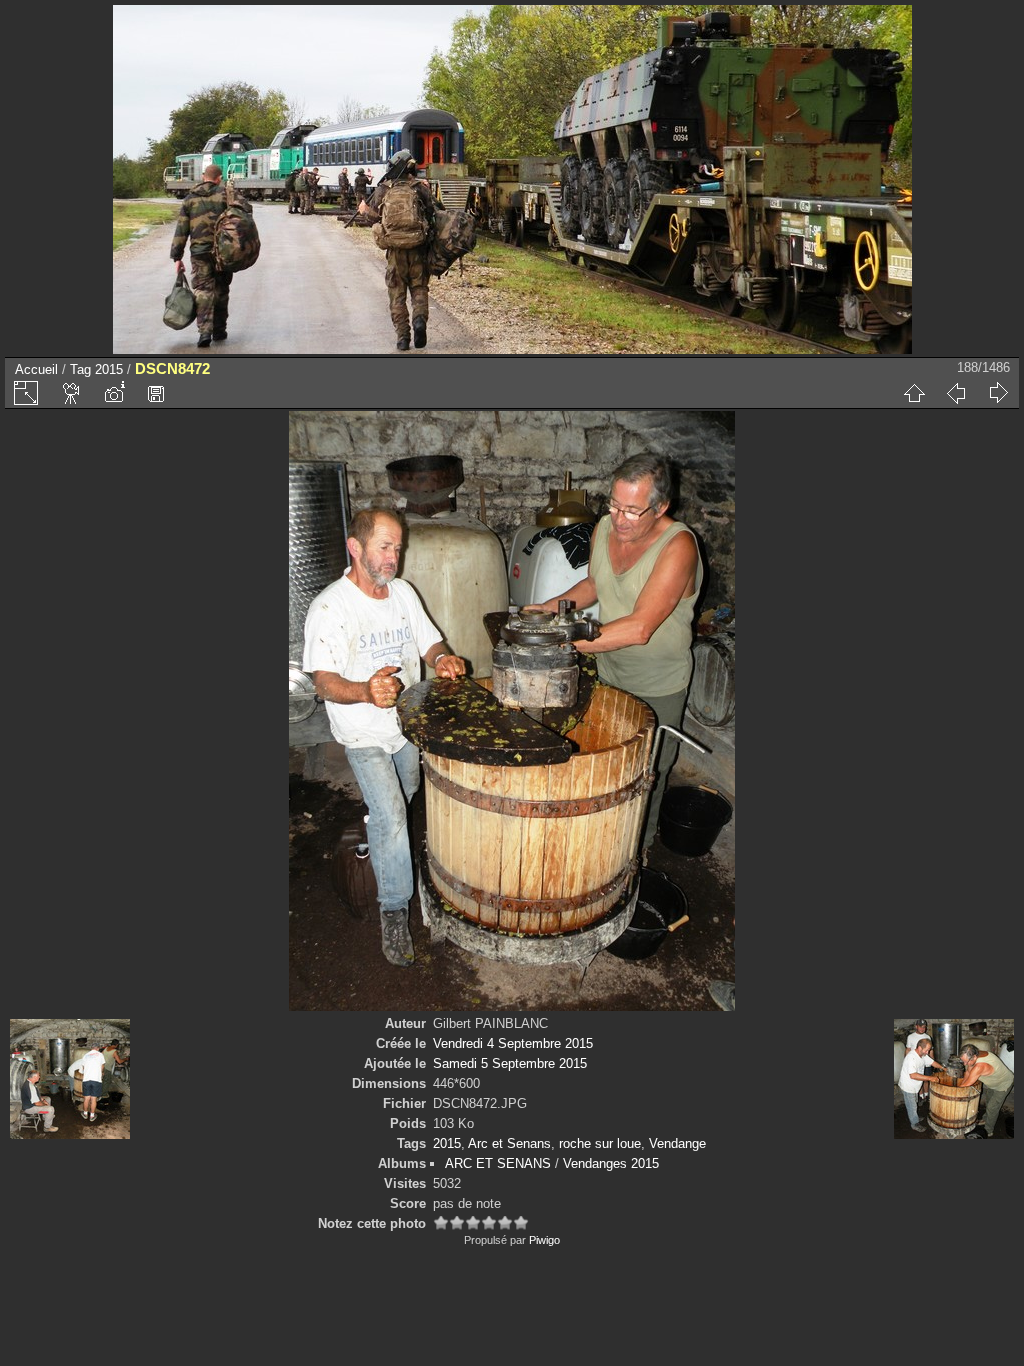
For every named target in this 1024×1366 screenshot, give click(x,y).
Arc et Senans (509, 1143)
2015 (109, 369)
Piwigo (544, 1240)
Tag (80, 369)
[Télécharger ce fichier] (156, 393)
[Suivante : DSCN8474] (998, 393)
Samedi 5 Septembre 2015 (510, 1063)
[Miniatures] (914, 393)
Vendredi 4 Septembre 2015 (513, 1043)
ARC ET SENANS (498, 1163)
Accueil (36, 369)
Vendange (677, 1143)
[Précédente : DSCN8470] (956, 393)
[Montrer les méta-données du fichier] (114, 393)
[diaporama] (72, 393)
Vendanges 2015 (611, 1163)
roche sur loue (600, 1143)
